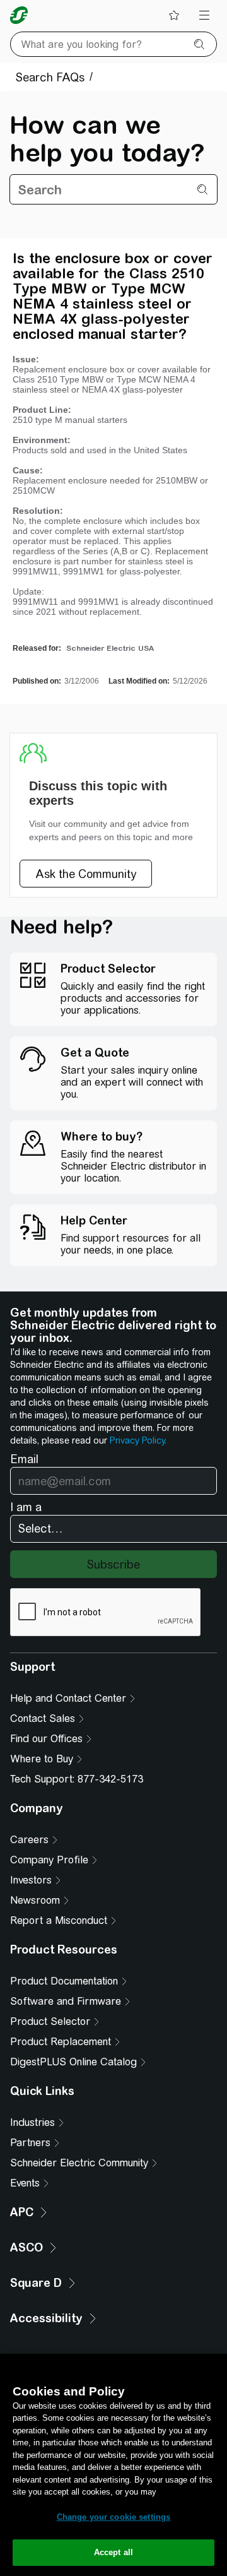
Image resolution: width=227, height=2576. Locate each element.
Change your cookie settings (114, 2517)
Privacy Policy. (138, 1440)
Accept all (113, 2552)
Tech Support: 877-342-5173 (77, 1779)
